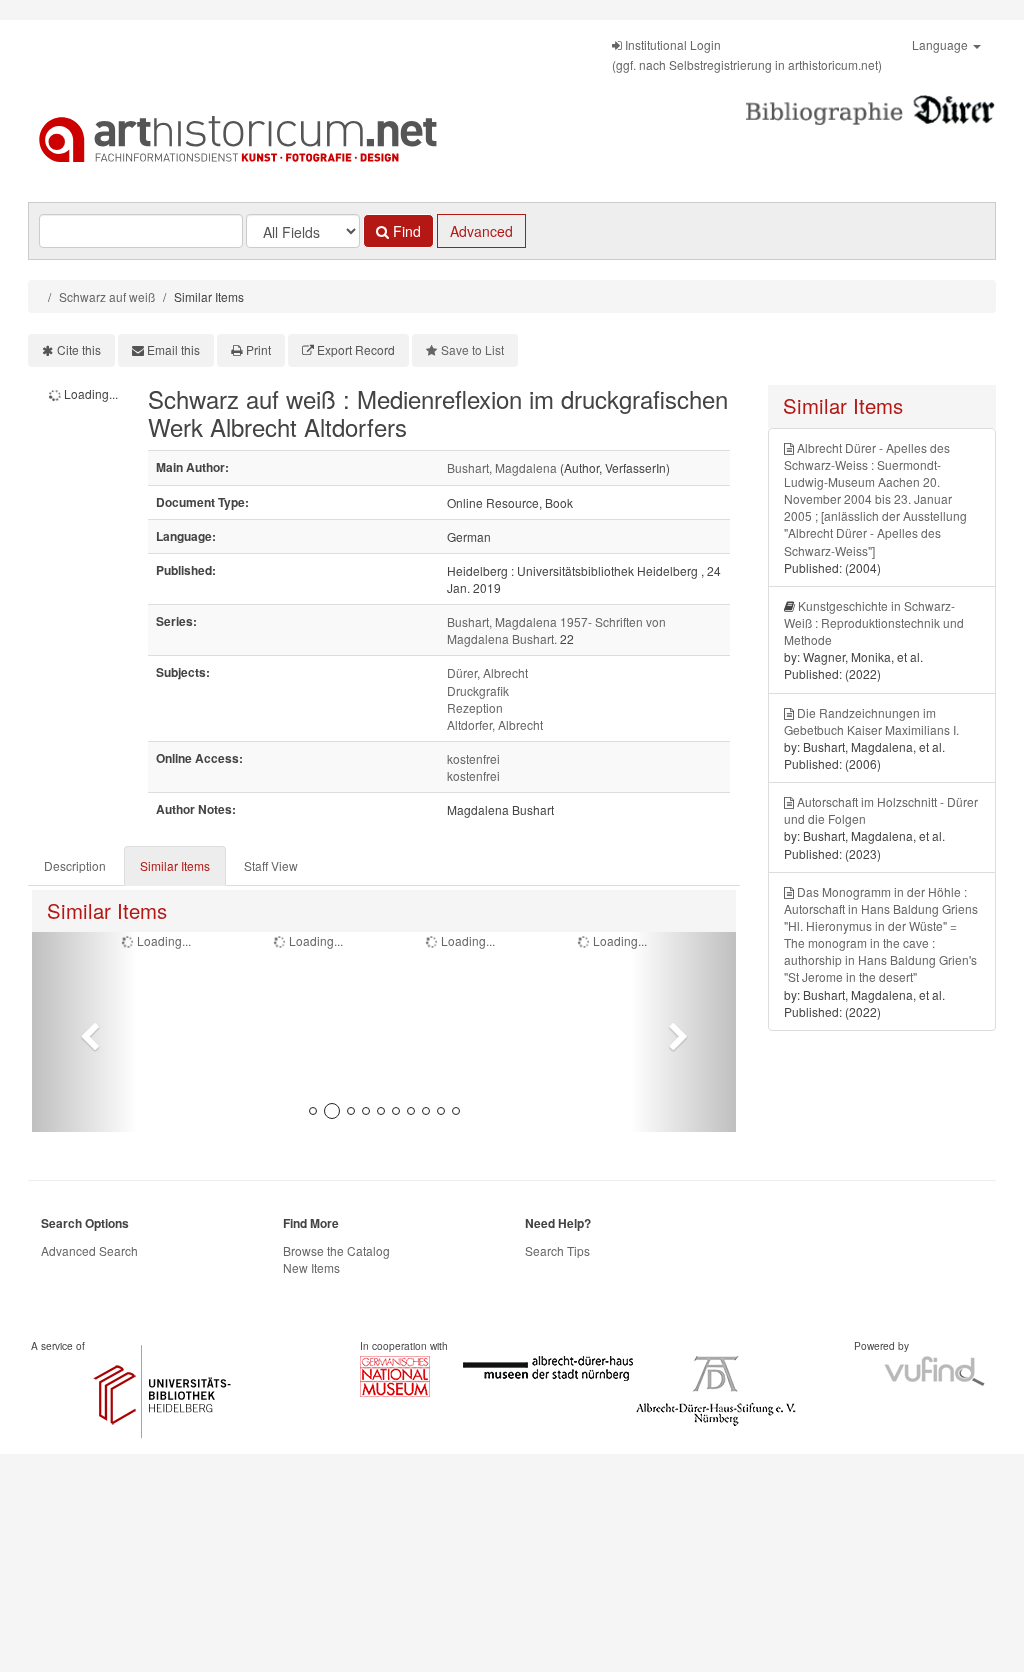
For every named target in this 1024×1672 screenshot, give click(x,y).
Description (75, 865)
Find (405, 231)
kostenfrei (473, 758)
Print (258, 349)
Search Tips (557, 1250)
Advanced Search (89, 1250)
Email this (173, 349)
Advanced (481, 231)
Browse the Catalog (336, 1250)
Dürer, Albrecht (487, 672)
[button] (85, 1032)
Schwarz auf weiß (107, 296)
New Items (311, 1267)
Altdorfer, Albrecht (495, 724)
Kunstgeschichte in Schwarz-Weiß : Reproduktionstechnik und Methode (874, 622)
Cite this (79, 349)
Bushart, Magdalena (502, 467)
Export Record (356, 349)
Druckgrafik (478, 690)
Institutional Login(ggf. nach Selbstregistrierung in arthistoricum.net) (747, 54)
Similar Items (175, 865)
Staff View (271, 865)
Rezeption (475, 707)
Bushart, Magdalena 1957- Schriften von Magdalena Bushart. (556, 630)
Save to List (472, 349)
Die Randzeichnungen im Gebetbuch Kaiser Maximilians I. (871, 721)
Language (941, 44)
